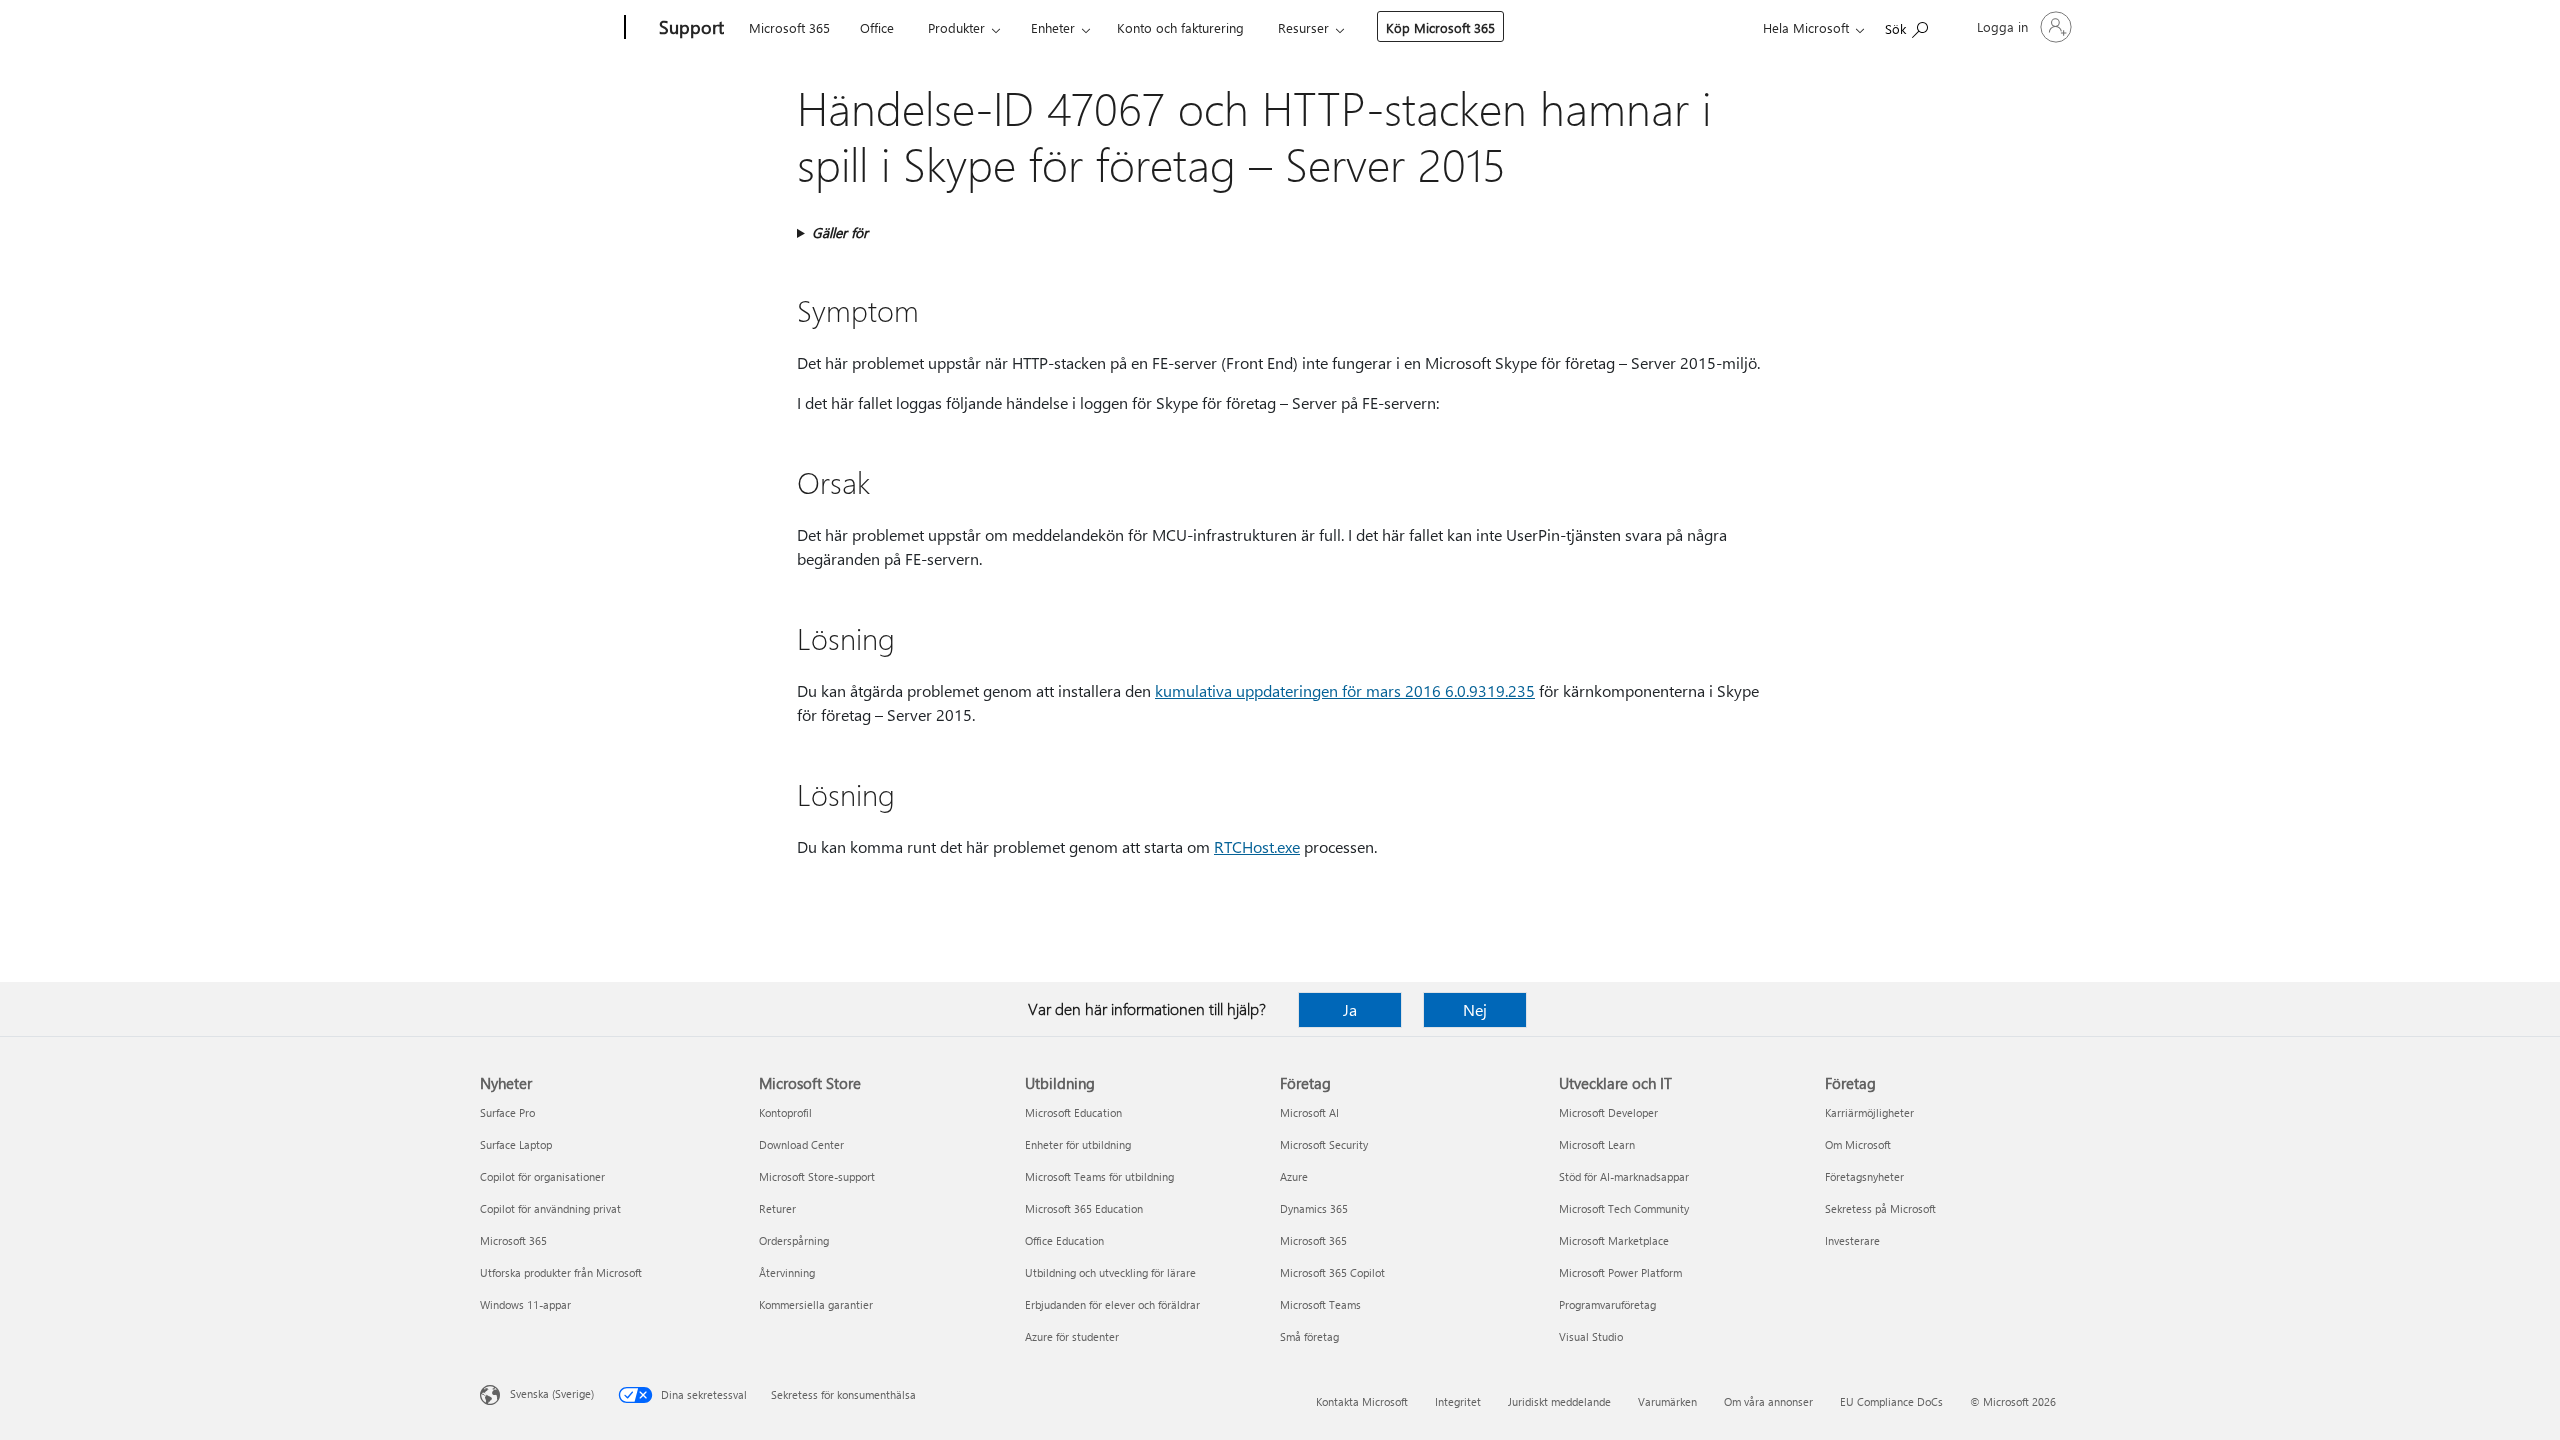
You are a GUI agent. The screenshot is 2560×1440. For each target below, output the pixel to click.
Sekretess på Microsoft (1880, 1208)
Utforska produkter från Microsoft (561, 1272)
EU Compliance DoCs (1891, 1401)
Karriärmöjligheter (1869, 1112)
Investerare (1852, 1240)
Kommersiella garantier (816, 1304)
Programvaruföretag (1607, 1304)
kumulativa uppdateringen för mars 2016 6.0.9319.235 (1345, 690)
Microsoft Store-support (817, 1176)
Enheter (1053, 27)
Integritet (1458, 1401)
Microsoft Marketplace (1614, 1240)
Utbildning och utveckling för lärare (1110, 1272)
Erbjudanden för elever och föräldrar (1112, 1304)
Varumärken (1667, 1401)
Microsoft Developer (1608, 1112)
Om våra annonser (1768, 1401)
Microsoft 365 (789, 27)
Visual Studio (1591, 1336)
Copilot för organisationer (542, 1176)
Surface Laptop (516, 1144)
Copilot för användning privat (550, 1208)
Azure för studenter (1072, 1336)
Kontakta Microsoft (1362, 1401)
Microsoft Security (1324, 1144)
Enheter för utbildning (1078, 1144)
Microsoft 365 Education (1084, 1208)
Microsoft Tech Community (1624, 1208)
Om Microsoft (1858, 1144)
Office (877, 27)
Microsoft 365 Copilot (1332, 1272)
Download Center (801, 1144)
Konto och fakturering (1180, 27)
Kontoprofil (785, 1112)
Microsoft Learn (1597, 1144)
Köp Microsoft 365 (1440, 27)
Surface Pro (507, 1112)
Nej (1475, 1009)
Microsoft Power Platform (1620, 1272)
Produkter (956, 27)
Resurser (1303, 27)
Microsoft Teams (1320, 1304)
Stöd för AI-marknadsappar (1624, 1176)
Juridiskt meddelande (1559, 1401)
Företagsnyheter (1864, 1176)
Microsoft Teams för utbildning (1099, 1176)
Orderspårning (794, 1240)
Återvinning (787, 1272)
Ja (1350, 1009)
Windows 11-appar (525, 1304)
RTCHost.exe (1257, 846)
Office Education (1064, 1240)
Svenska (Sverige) (552, 1393)
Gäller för (840, 232)
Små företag (1309, 1336)
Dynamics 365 (1314, 1208)
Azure (1294, 1176)
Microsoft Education (1073, 1112)
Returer (777, 1208)
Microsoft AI (1309, 1112)
